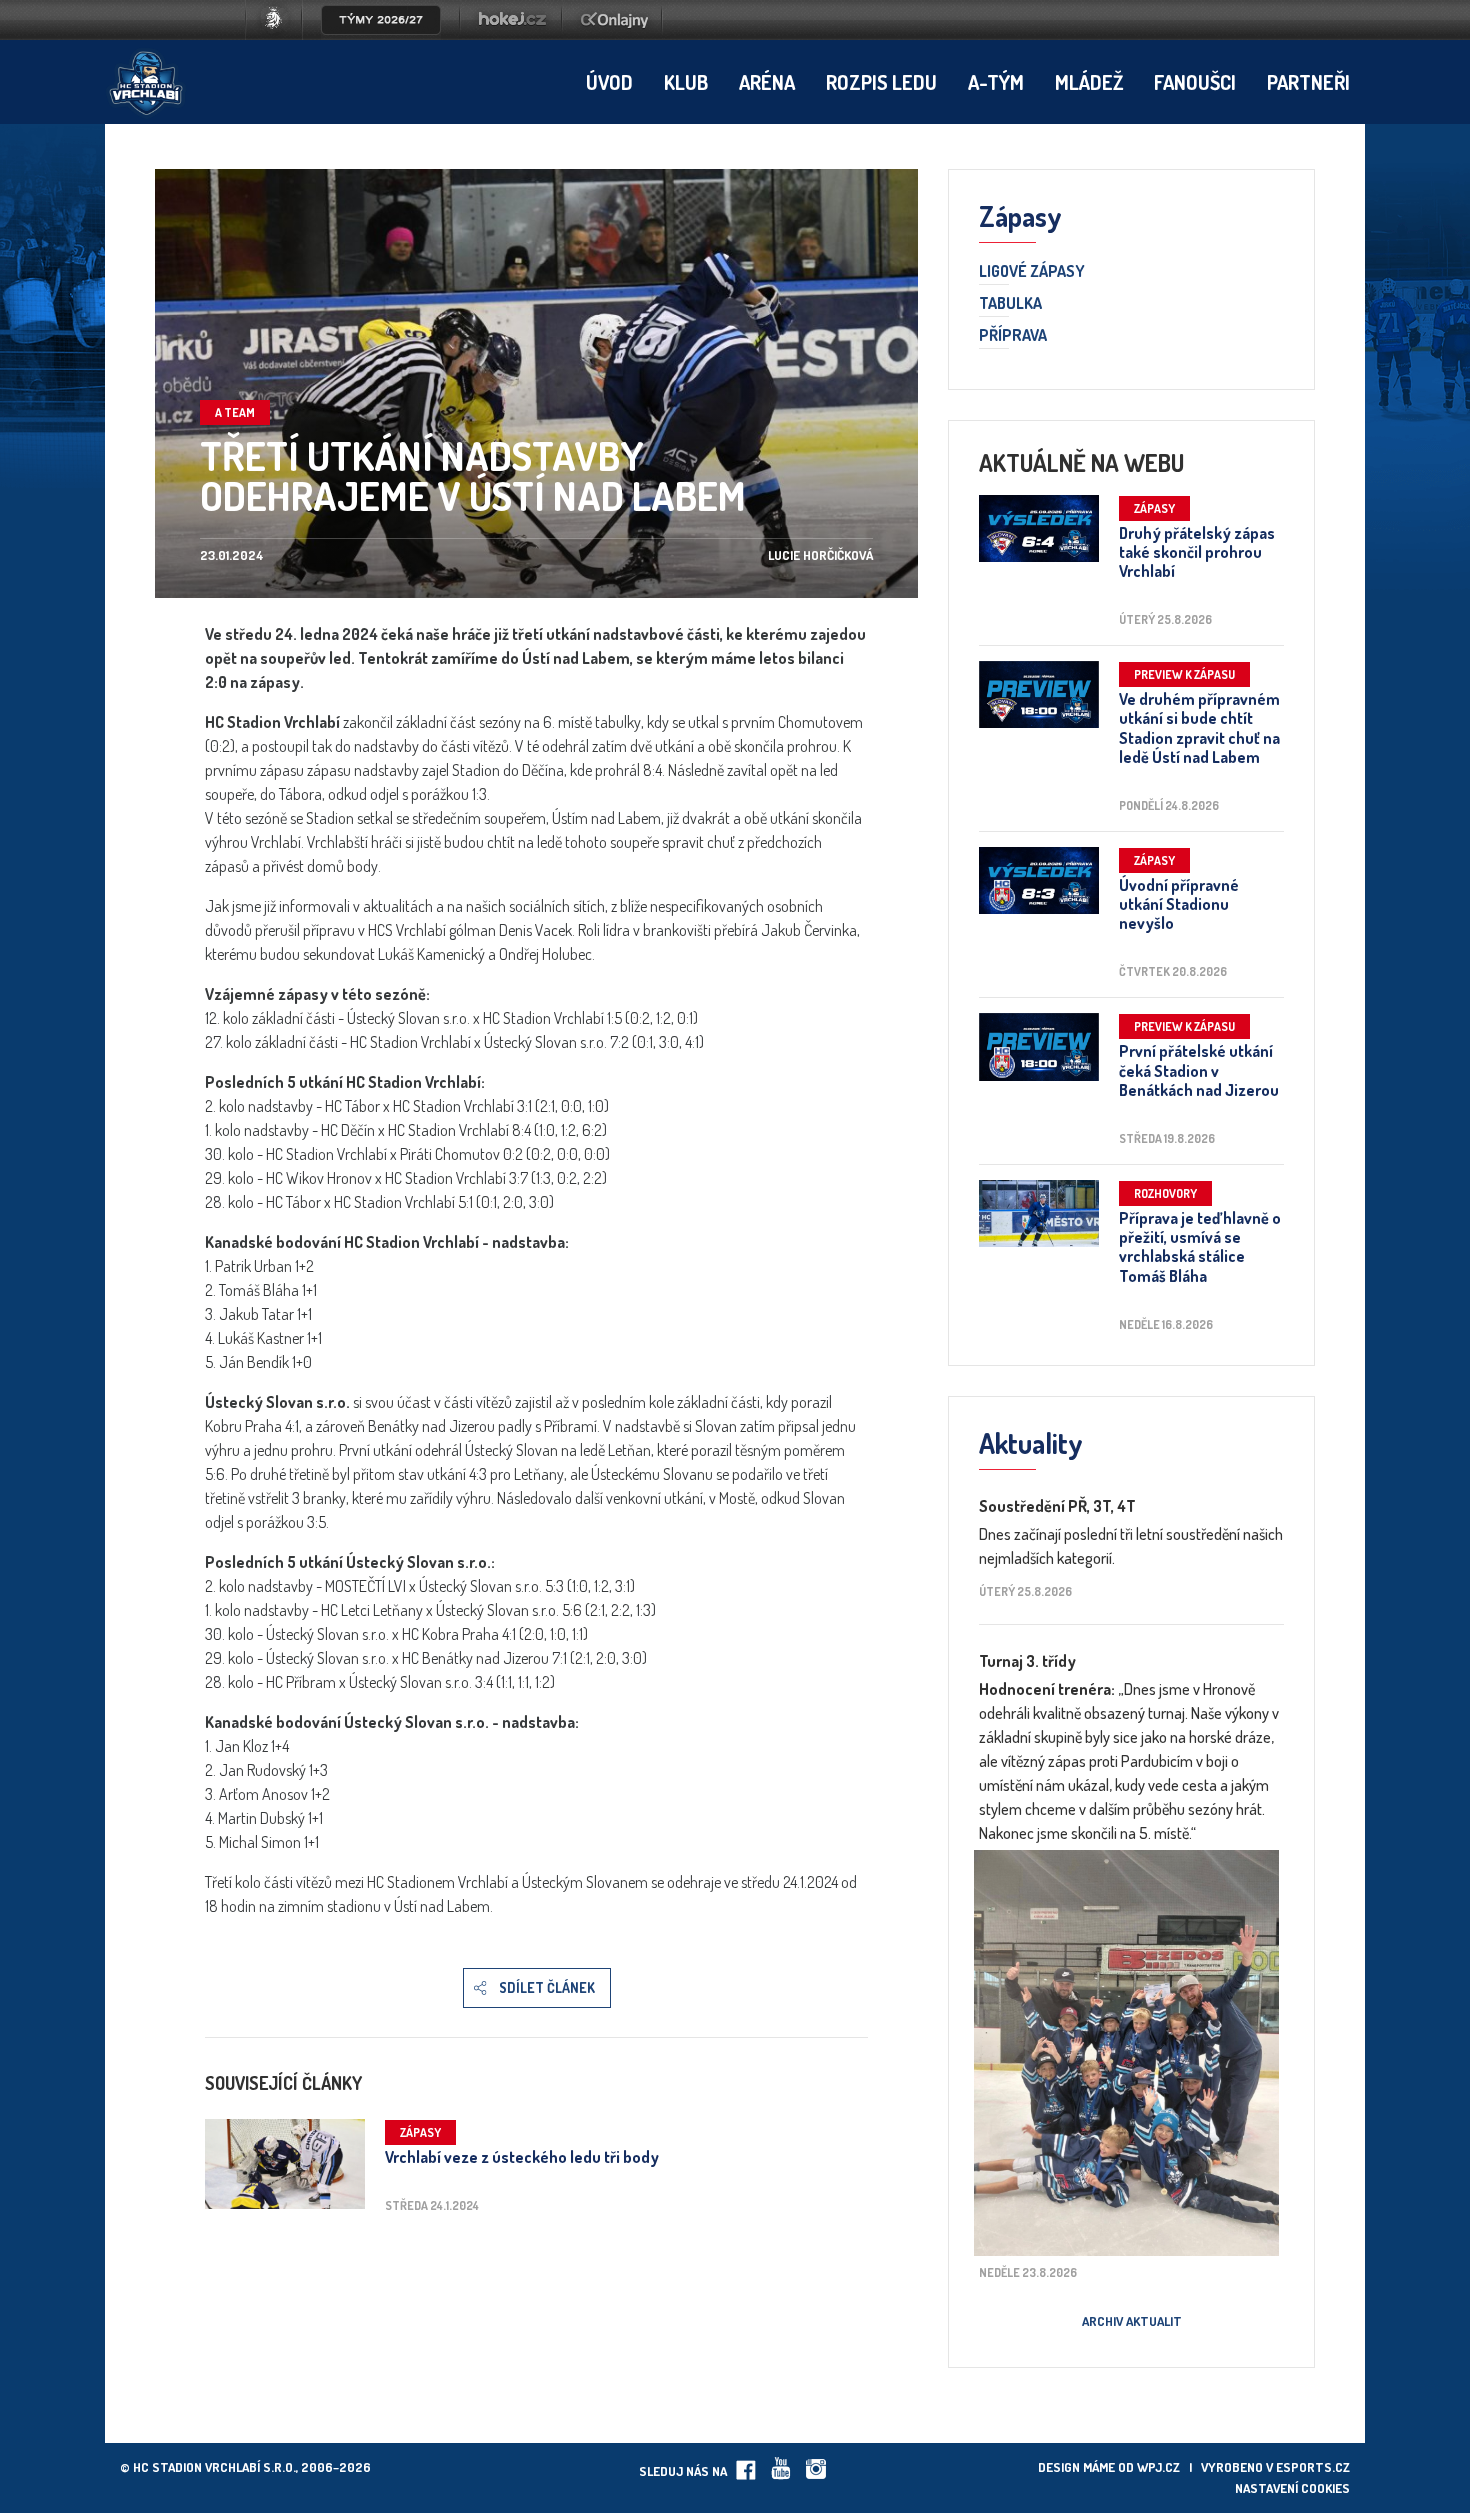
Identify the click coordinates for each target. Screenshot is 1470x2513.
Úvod (609, 82)
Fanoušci (1195, 82)
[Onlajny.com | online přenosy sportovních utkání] (618, 34)
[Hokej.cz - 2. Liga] (511, 34)
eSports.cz (1313, 2467)
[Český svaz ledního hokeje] (281, 34)
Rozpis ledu (881, 82)
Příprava (1013, 336)
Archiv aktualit (1132, 2321)
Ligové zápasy (1032, 272)
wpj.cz (1158, 2467)
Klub (686, 82)
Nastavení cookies (1292, 2488)
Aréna (767, 82)
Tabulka (1010, 304)
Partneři (1308, 82)
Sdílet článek (547, 1987)
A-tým (996, 82)
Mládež (1089, 82)
